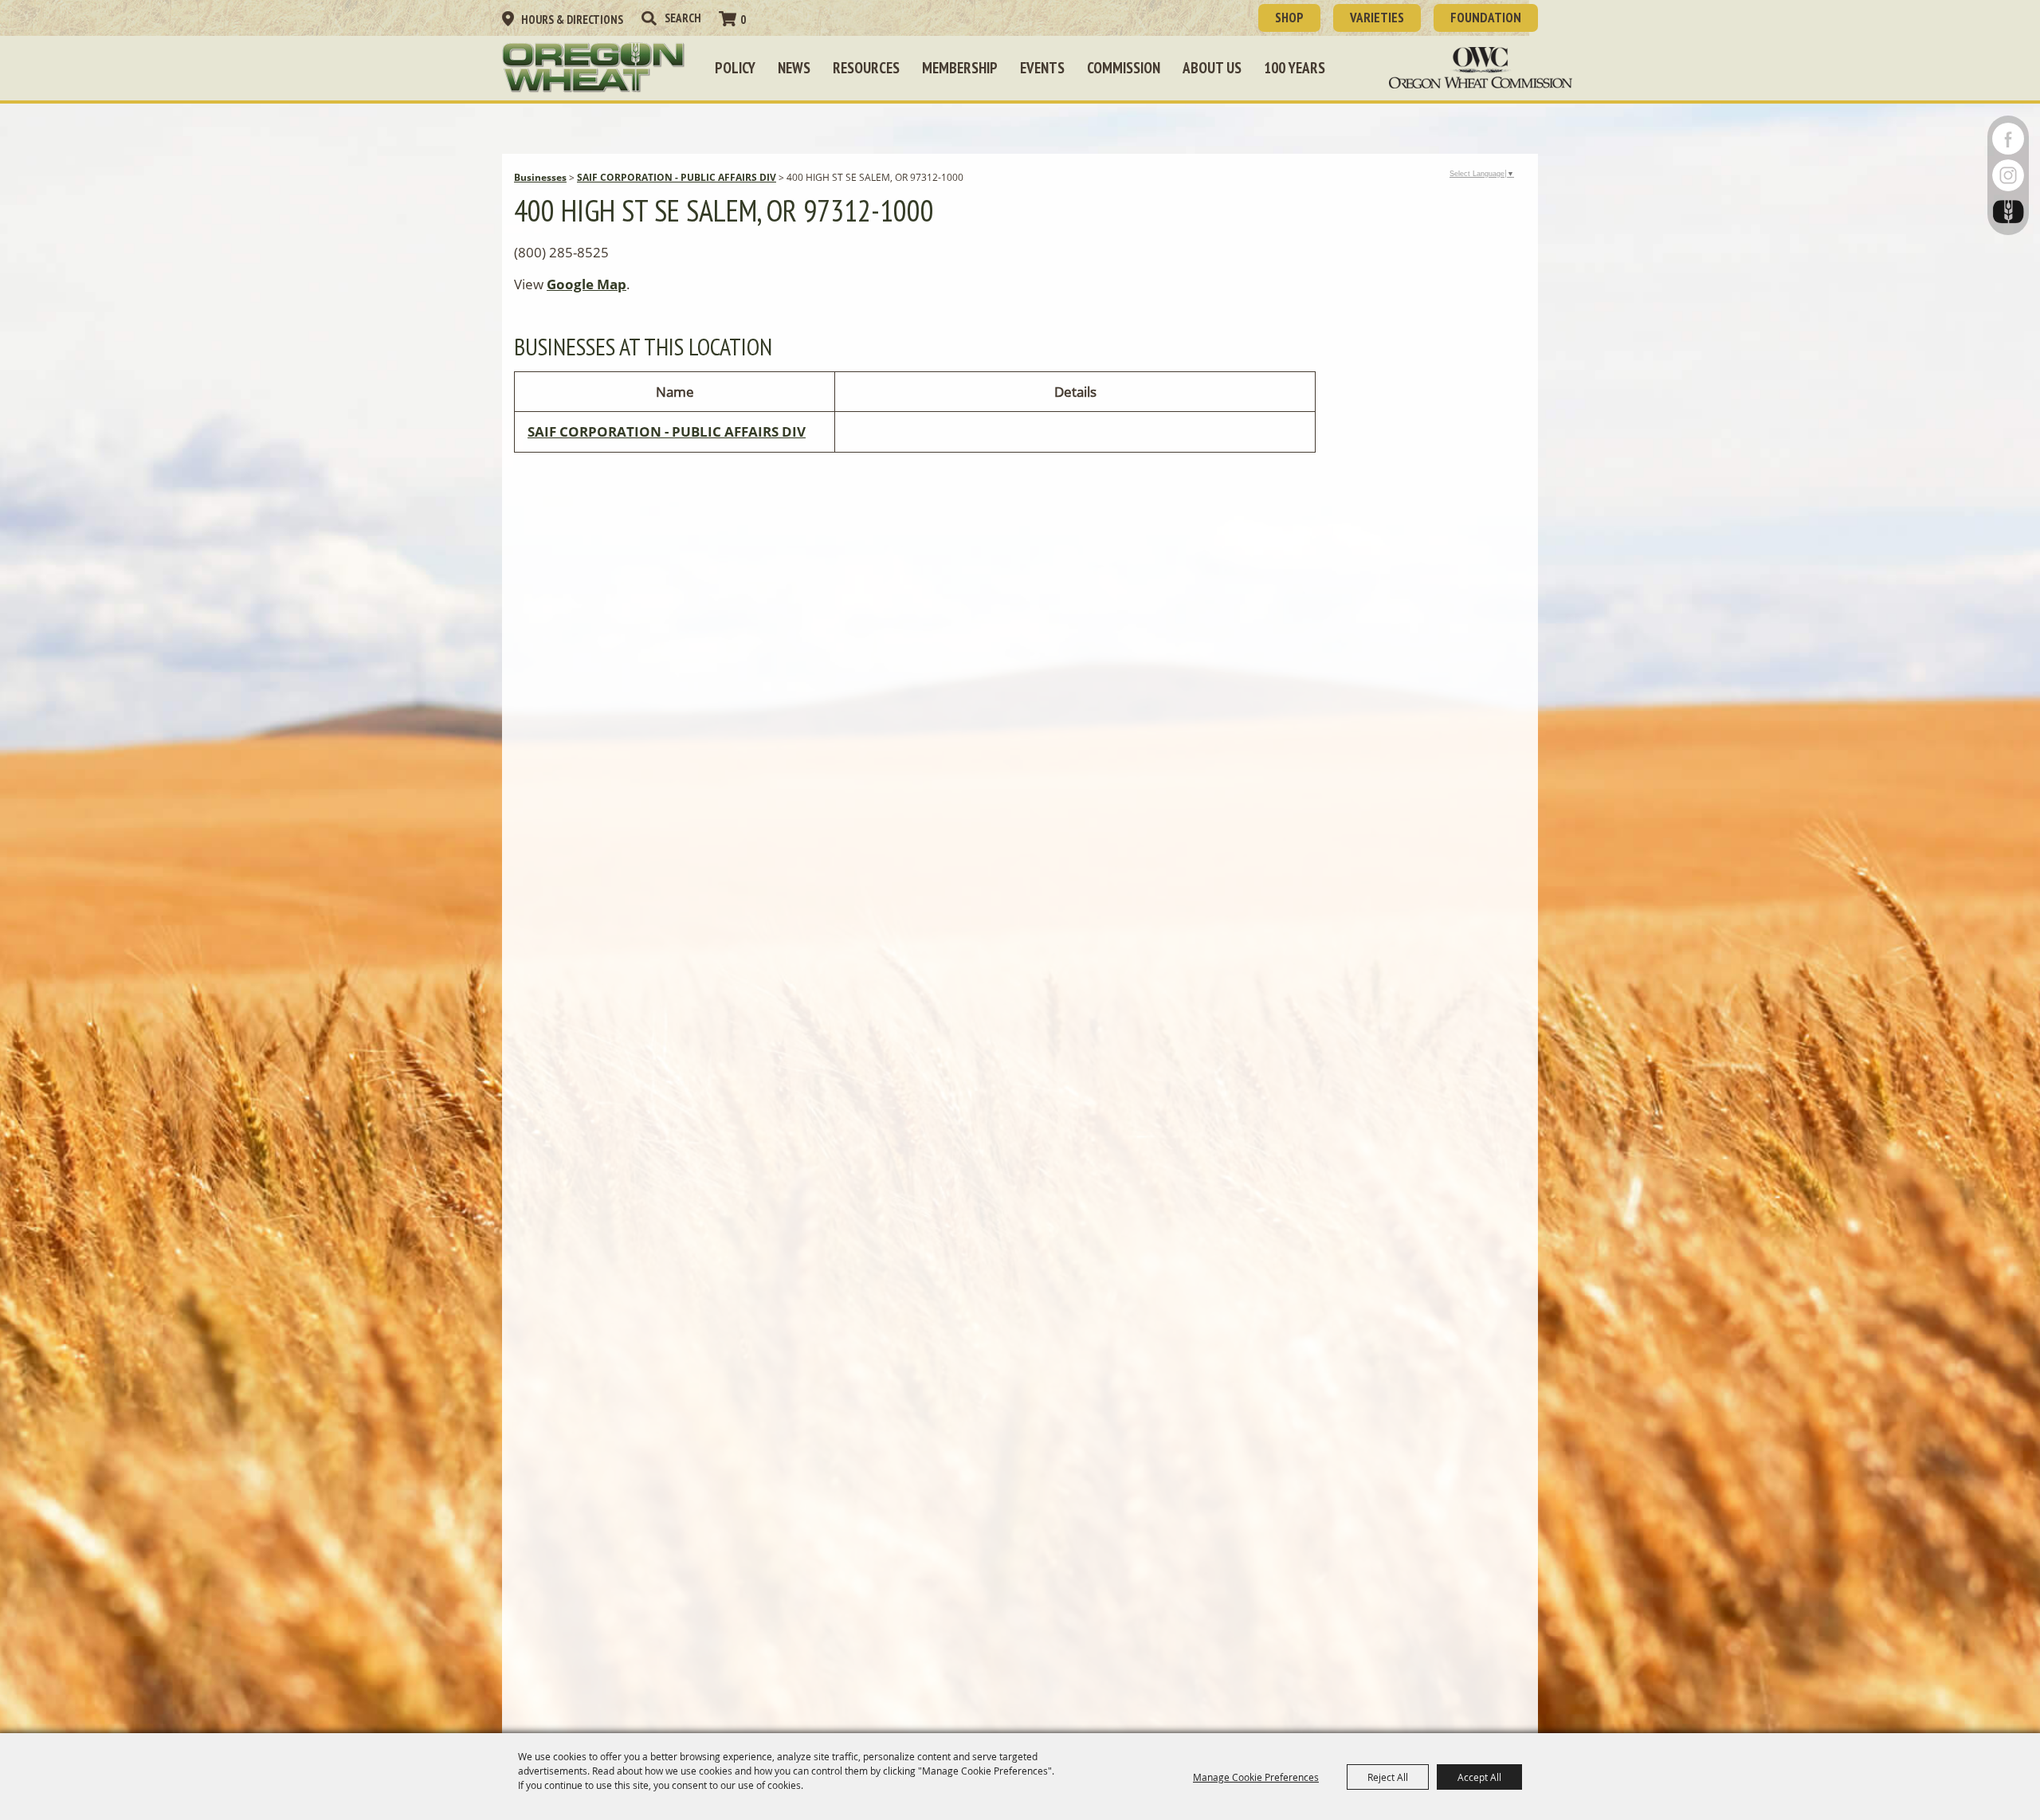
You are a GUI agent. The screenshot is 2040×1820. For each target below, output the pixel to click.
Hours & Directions (572, 20)
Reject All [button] (1388, 1777)
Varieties (1377, 18)
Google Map (586, 284)
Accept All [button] (1479, 1777)
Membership (960, 68)
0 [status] (743, 20)
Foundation (1486, 18)
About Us (1212, 68)
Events (1042, 68)
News (794, 68)
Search (649, 18)
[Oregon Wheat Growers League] (594, 68)
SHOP (1289, 18)
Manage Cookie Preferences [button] (1256, 1777)
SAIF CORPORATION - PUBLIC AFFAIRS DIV (677, 177)
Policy (735, 68)
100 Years (1295, 68)
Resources (866, 68)
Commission (1124, 68)
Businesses (540, 177)
